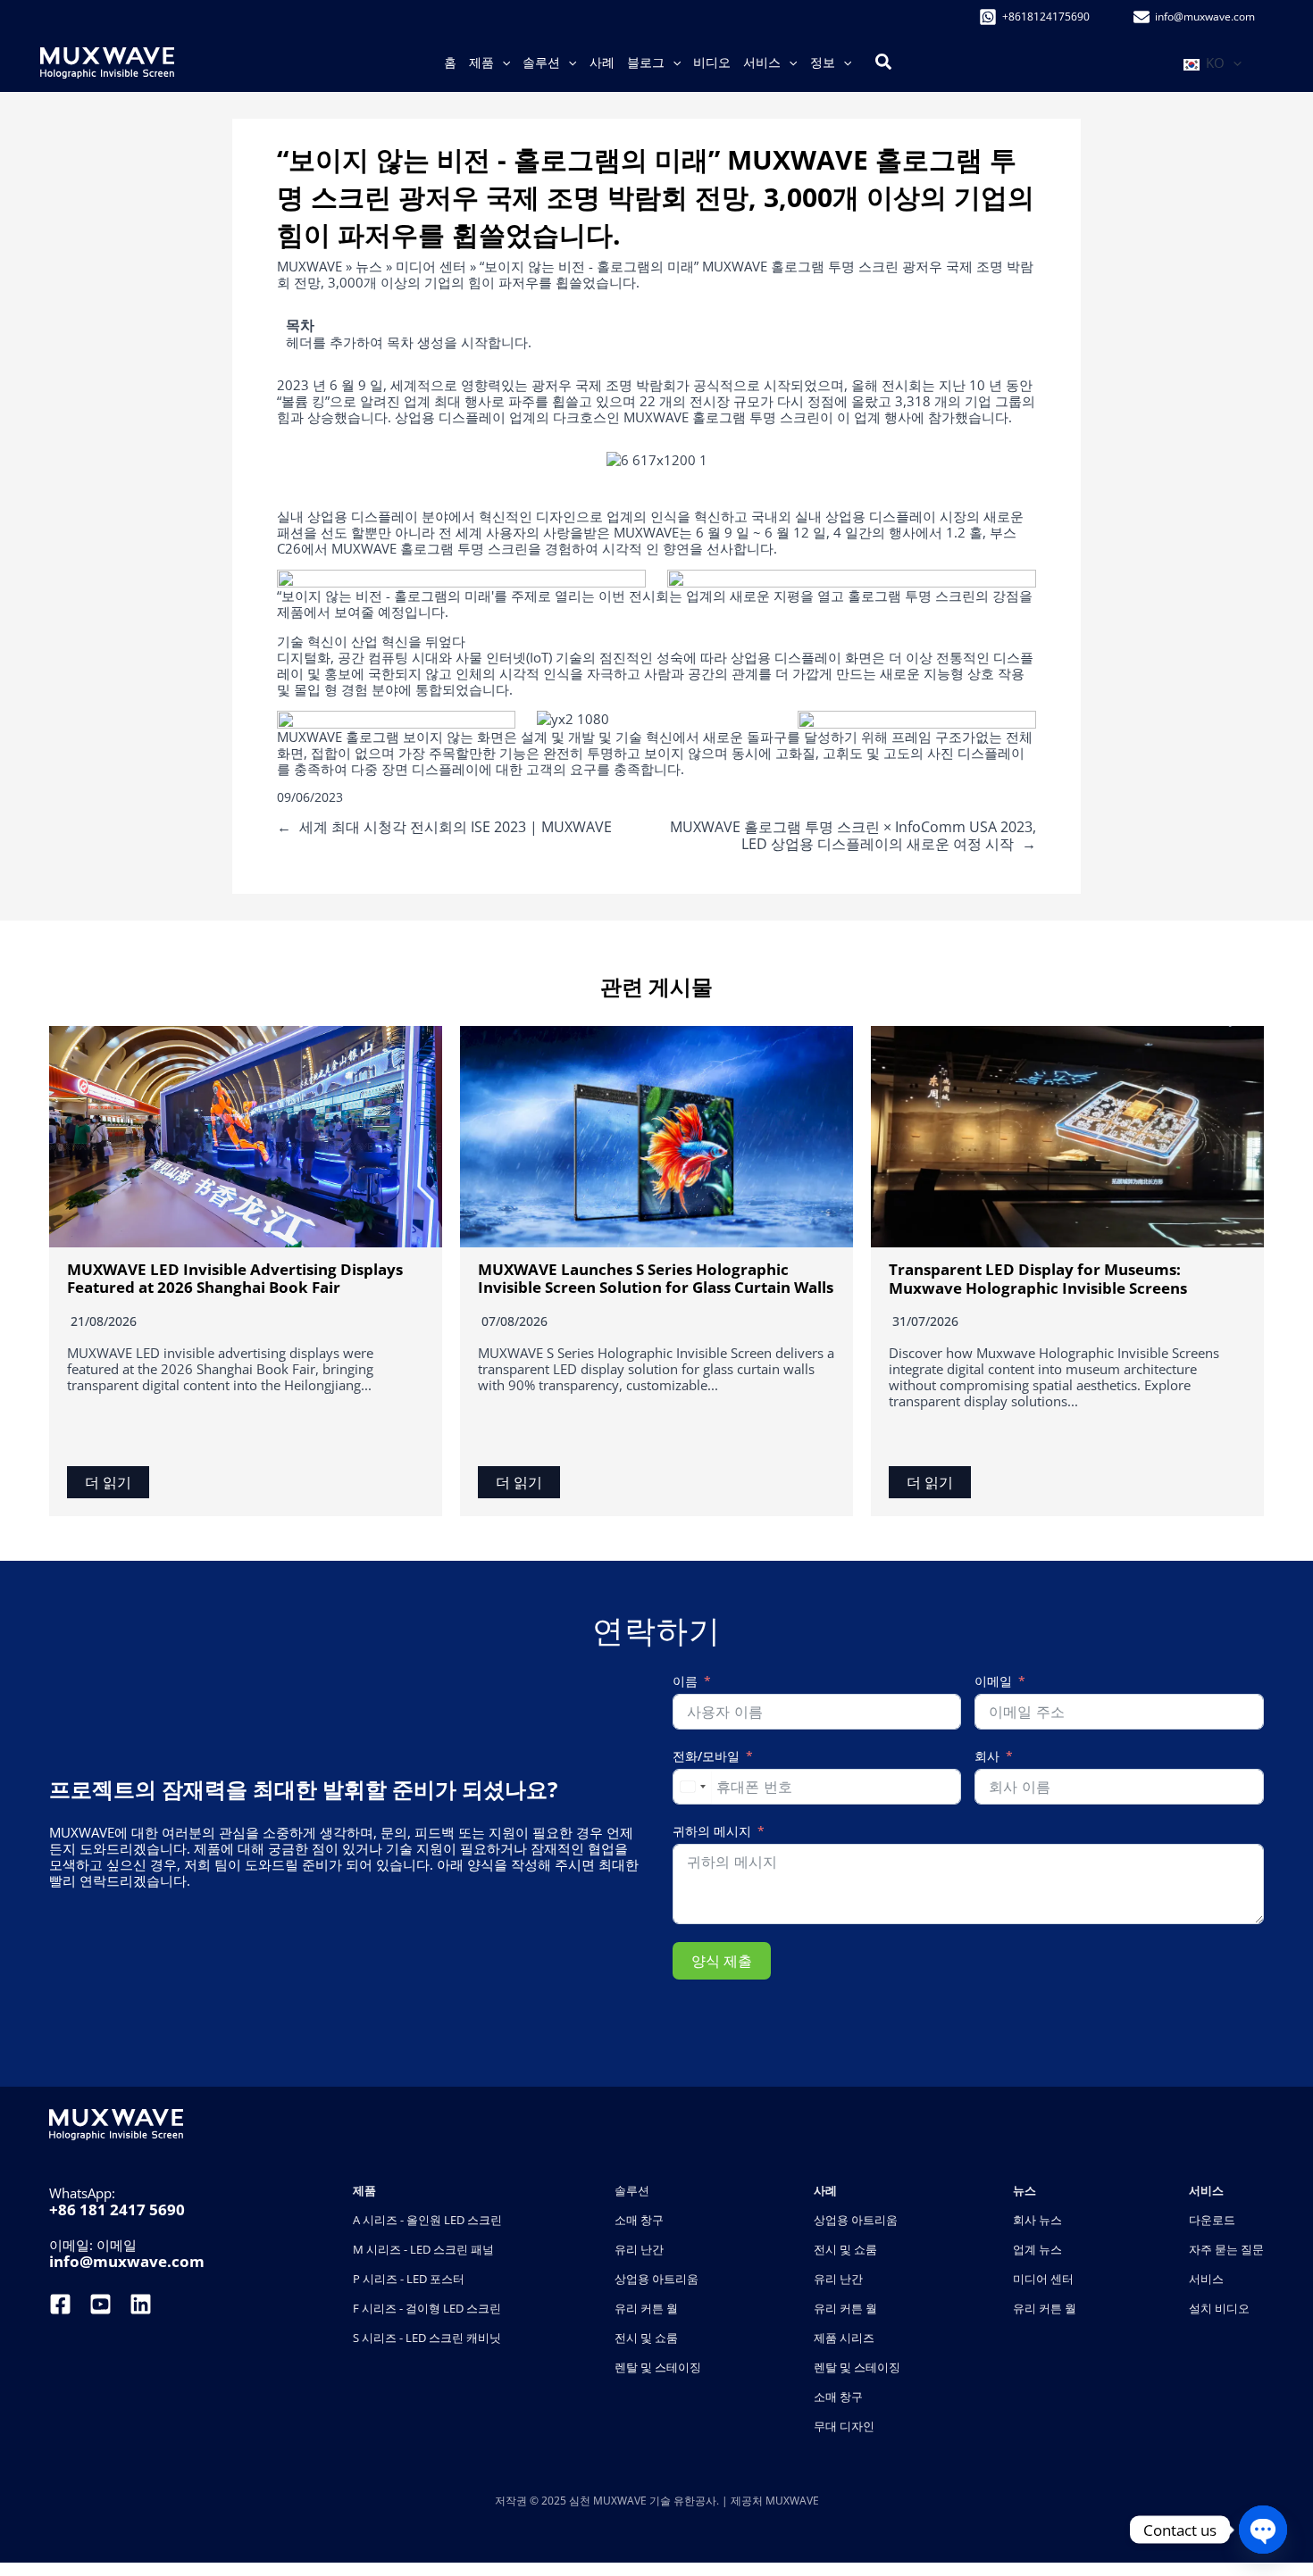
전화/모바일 (706, 1757)
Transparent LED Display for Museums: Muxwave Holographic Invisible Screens (1038, 1278)
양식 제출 (722, 1961)
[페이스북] (63, 2304)
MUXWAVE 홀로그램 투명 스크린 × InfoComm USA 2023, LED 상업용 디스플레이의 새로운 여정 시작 (853, 835)
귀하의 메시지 (712, 1832)
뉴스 (369, 266)
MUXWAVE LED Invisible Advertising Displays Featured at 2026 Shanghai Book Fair (235, 1278)
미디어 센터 (431, 266)
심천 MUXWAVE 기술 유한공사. (645, 2501)
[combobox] (692, 1787)
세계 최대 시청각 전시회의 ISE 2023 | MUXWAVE (456, 827)
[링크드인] (141, 2304)
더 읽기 (108, 1482)
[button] (502, 63)
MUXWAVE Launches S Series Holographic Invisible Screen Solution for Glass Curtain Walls (656, 1278)
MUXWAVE (309, 266)
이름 (685, 1682)
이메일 (993, 1682)
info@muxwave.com (127, 2261)
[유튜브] (100, 2304)
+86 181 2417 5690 (117, 2209)
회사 (987, 1757)
